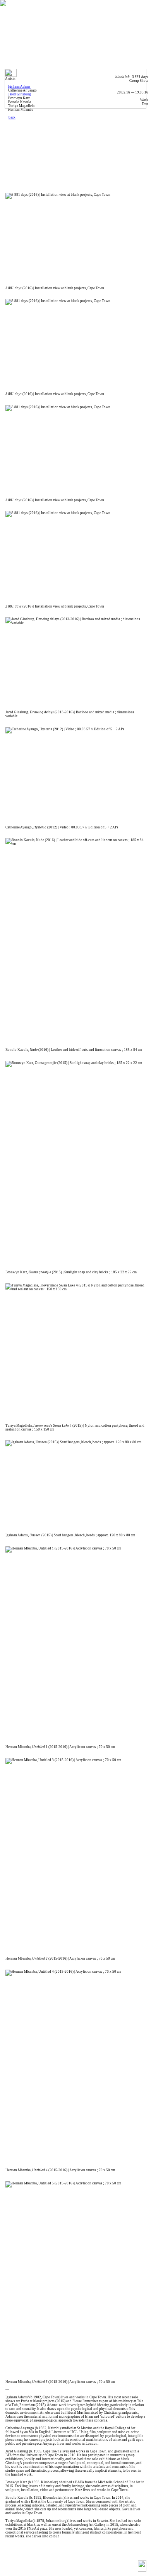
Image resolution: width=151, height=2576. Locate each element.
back (12, 117)
